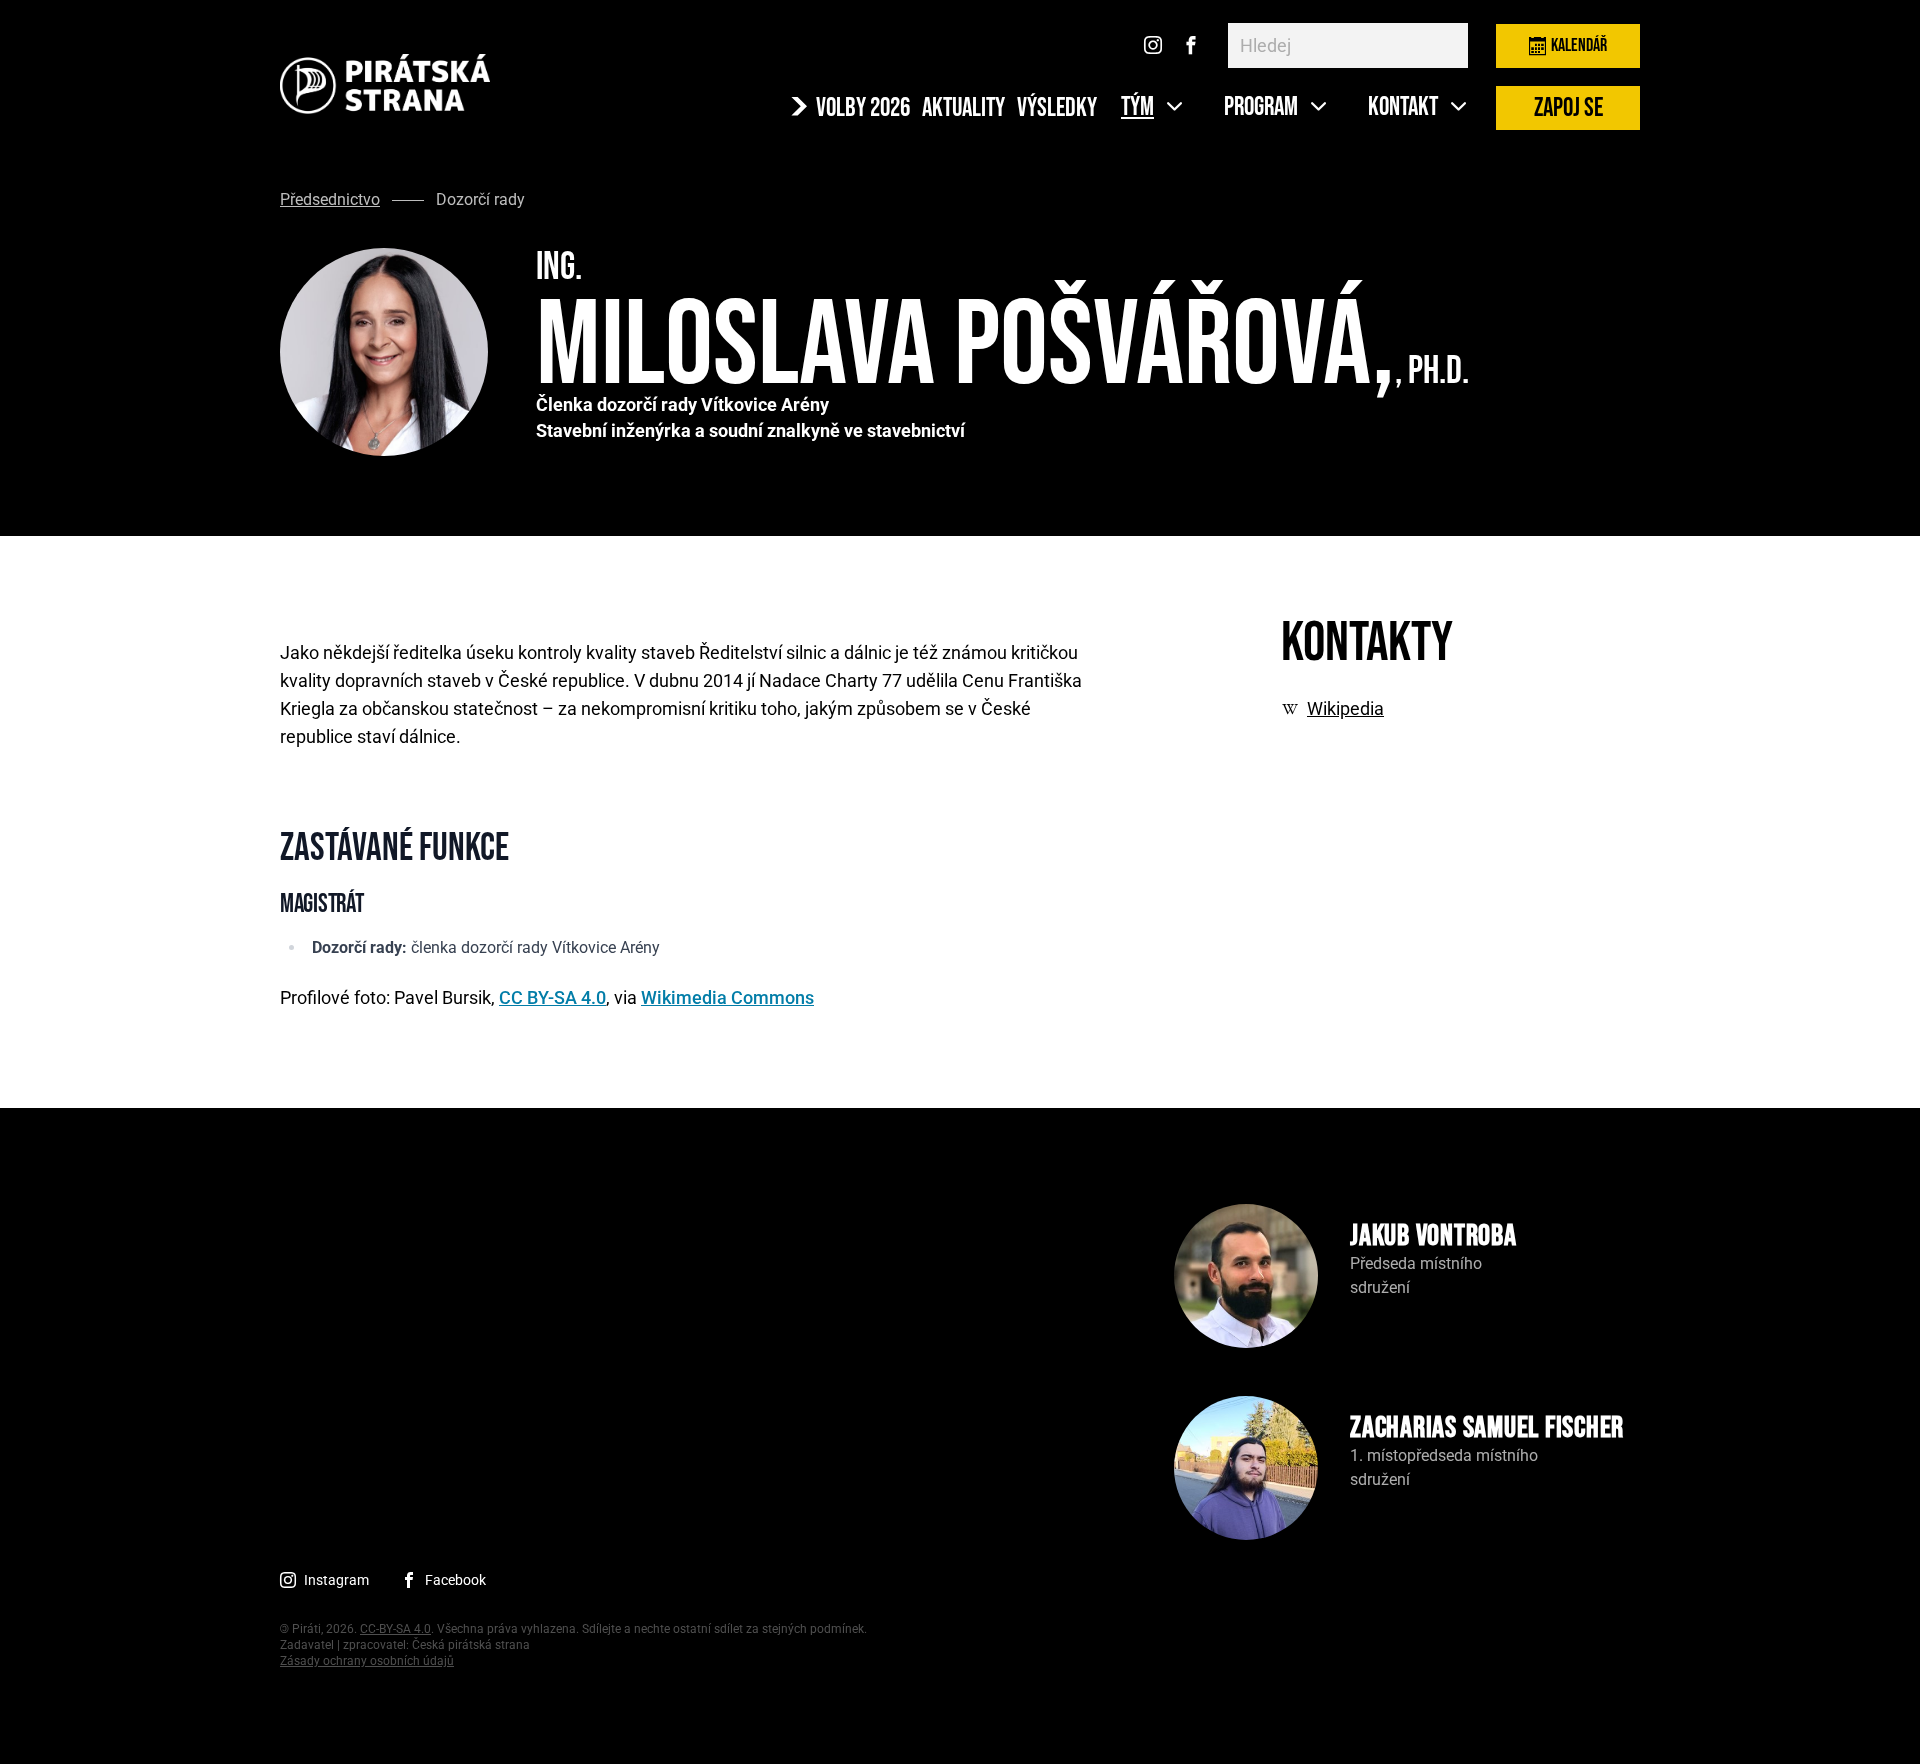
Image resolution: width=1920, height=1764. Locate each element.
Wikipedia (1345, 709)
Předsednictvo (330, 200)
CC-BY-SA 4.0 (395, 1629)
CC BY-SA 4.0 (552, 997)
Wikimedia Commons (727, 997)
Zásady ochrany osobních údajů (367, 1661)
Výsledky (1057, 109)
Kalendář (1579, 45)
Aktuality (963, 109)
